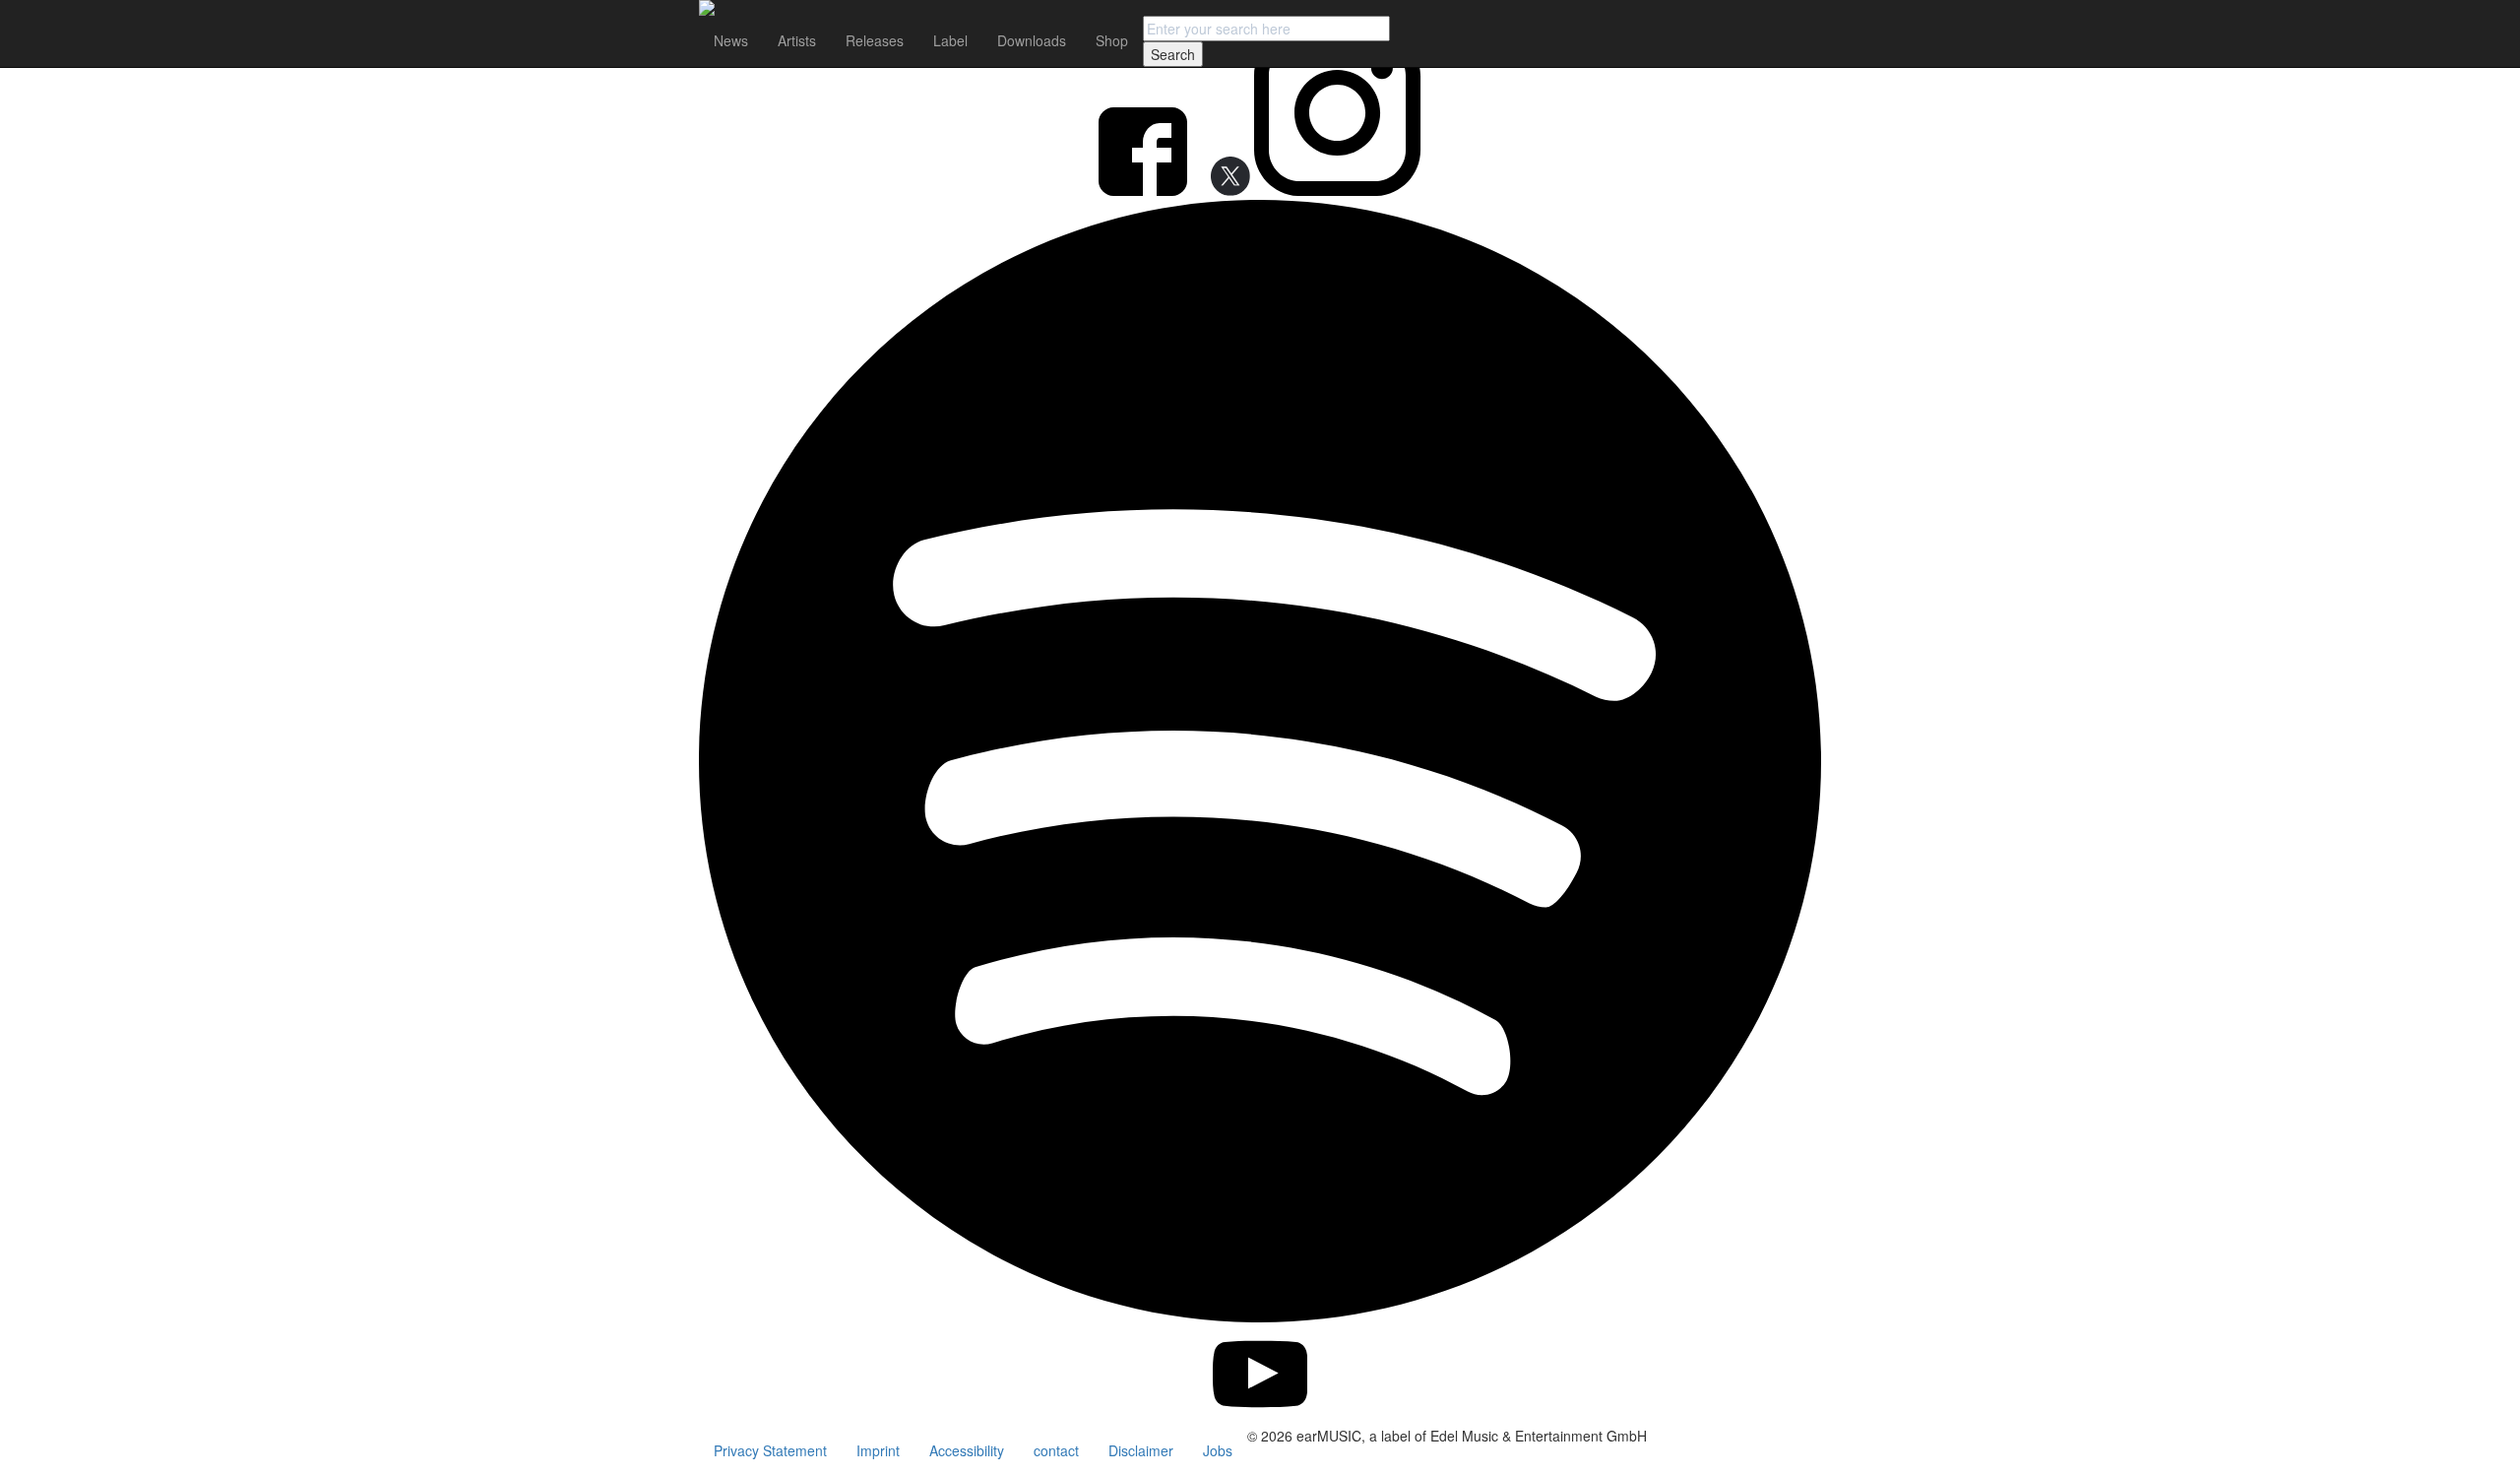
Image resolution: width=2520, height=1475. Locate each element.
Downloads (1032, 40)
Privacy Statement (770, 1450)
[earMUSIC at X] (1223, 190)
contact (1056, 1450)
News (731, 40)
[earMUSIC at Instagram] (1337, 190)
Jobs (1218, 1450)
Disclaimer (1141, 1450)
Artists (797, 40)
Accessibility (967, 1450)
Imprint (878, 1450)
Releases (875, 40)
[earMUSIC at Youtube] (1260, 1416)
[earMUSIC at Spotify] (1260, 1316)
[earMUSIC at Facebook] (1145, 190)
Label (950, 40)
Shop (1112, 40)
